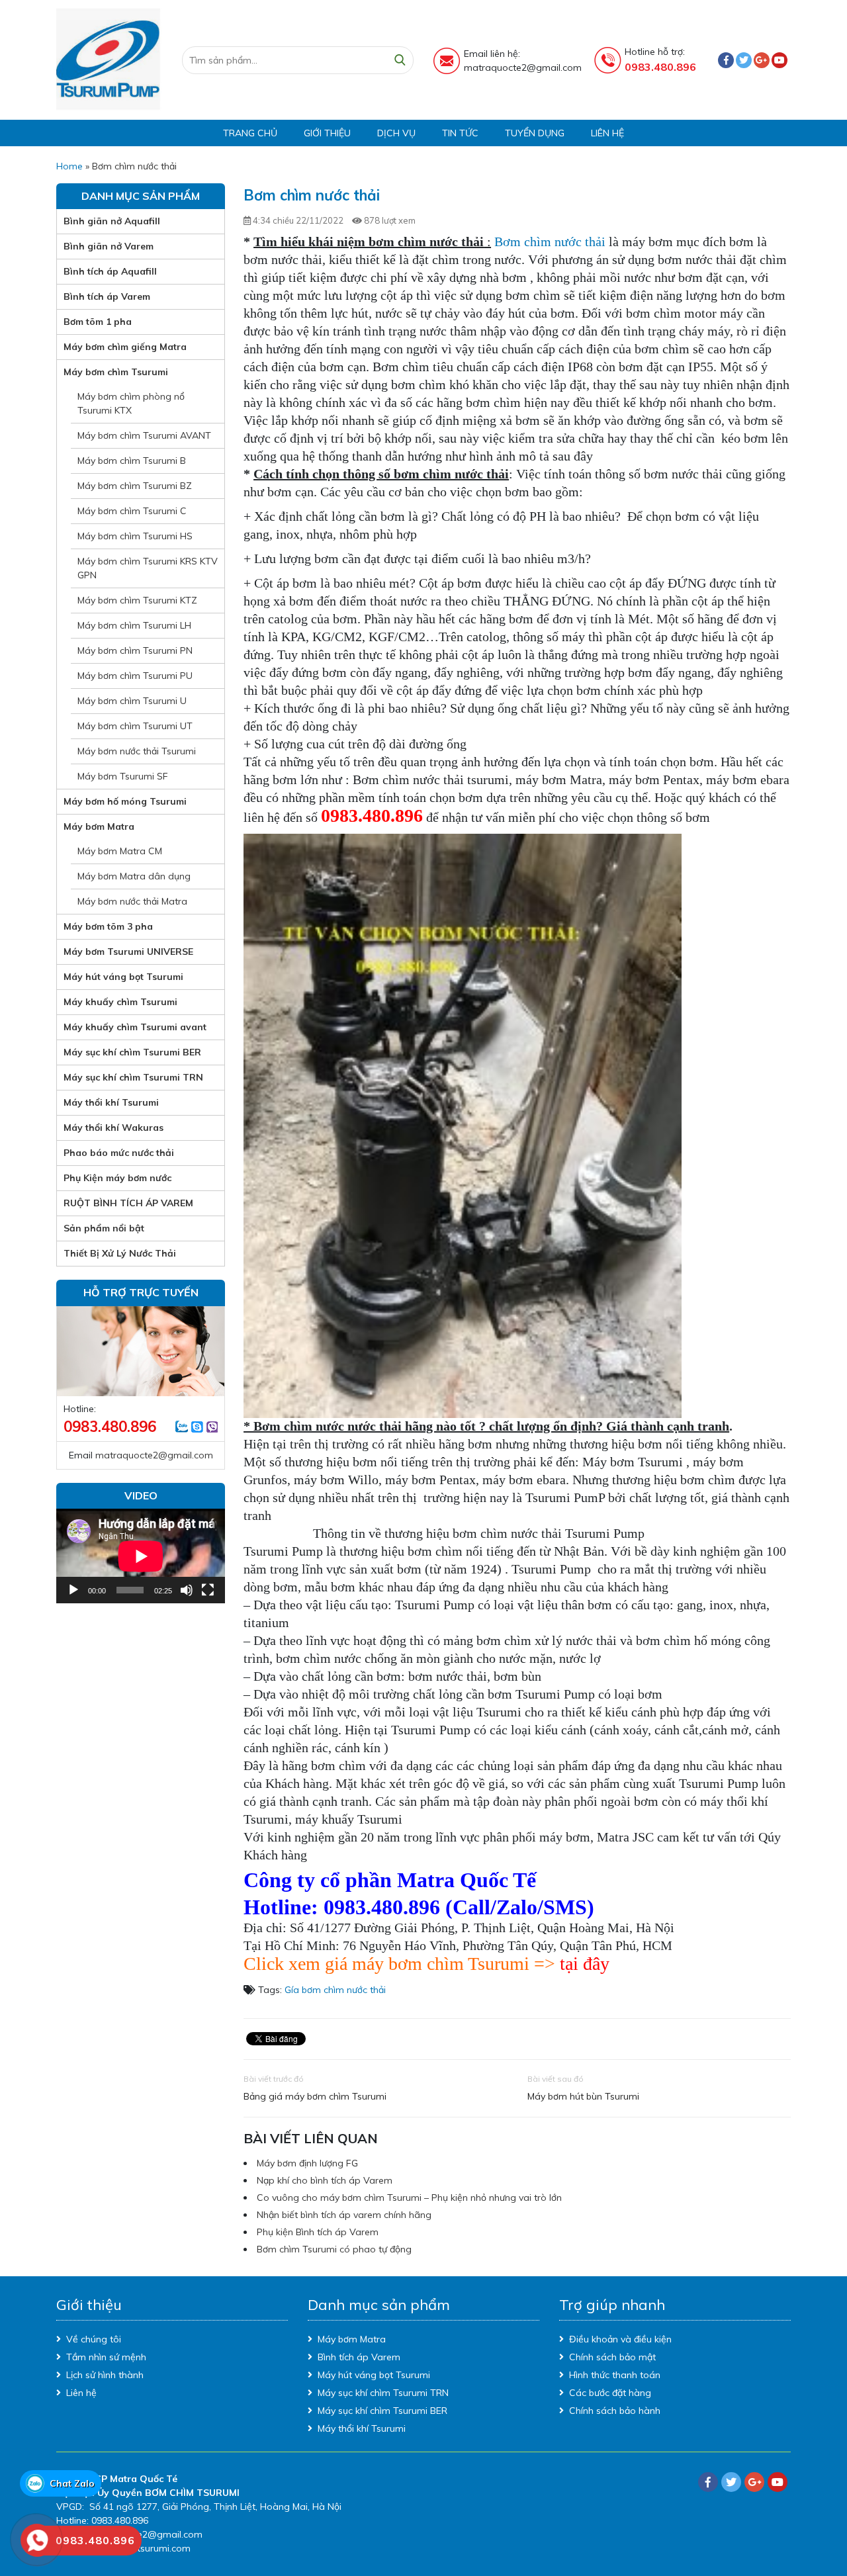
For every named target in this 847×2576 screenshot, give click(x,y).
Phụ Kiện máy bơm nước (117, 1178)
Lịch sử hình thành (105, 2375)
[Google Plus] (762, 60)
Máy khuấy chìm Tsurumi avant (135, 1027)
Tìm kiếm (400, 60)
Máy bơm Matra (99, 826)
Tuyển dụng (535, 133)
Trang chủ (250, 133)
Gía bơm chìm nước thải (335, 1990)
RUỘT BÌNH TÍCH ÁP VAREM (128, 1203)
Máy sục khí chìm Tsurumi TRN (133, 1077)
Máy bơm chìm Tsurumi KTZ (137, 600)
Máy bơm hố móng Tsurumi (125, 801)
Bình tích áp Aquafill (110, 271)
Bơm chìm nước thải (550, 242)
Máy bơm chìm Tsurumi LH (134, 625)
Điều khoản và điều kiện (620, 2339)
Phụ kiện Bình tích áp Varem (318, 2232)
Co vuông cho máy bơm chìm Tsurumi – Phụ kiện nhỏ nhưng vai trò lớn (409, 2198)
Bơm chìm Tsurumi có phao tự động (334, 2249)
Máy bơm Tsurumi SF (123, 776)
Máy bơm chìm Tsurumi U (132, 701)
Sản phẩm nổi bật (104, 1228)
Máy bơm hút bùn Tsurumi (583, 2096)
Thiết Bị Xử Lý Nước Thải (120, 1253)
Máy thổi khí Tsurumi (111, 1102)
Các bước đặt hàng (610, 2393)
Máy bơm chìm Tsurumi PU (135, 676)
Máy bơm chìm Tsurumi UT (135, 726)
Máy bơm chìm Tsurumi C (132, 511)
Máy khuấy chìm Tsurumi (120, 1002)
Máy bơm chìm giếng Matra (125, 347)
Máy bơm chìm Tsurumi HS (135, 536)
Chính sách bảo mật (612, 2357)
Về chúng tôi (94, 2339)
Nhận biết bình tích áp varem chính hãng (344, 2215)
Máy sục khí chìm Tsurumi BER (132, 1052)
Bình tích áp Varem (107, 296)
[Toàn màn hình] (208, 1590)
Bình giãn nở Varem (109, 246)
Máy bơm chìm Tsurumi (116, 372)
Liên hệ (607, 133)
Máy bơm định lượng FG (307, 2163)
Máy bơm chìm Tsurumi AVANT (144, 435)
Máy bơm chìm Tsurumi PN (135, 650)
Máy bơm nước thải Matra (132, 901)
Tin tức (460, 133)
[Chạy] (73, 1590)
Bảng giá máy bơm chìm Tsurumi (315, 2096)
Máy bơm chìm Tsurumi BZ (135, 486)
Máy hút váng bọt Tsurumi (123, 977)
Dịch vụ (396, 133)
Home (69, 166)
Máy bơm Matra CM (120, 851)
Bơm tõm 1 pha (98, 322)
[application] (141, 1556)
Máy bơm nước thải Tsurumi (137, 751)
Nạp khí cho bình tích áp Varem (325, 2180)
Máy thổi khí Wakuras (113, 1128)
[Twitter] (744, 60)
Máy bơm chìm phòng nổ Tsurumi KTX (131, 403)
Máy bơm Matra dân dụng (134, 876)
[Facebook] (726, 60)
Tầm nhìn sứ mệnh (106, 2357)
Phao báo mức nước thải (119, 1153)
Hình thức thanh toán (615, 2375)
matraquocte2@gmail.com (154, 1455)
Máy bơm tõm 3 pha (108, 926)
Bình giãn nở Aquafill (112, 221)
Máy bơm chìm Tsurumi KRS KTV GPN (148, 568)
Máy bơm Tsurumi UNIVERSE (128, 952)
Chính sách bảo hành (615, 2411)
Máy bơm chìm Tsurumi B (132, 461)
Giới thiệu (327, 133)
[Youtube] (780, 60)
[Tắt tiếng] (187, 1590)
